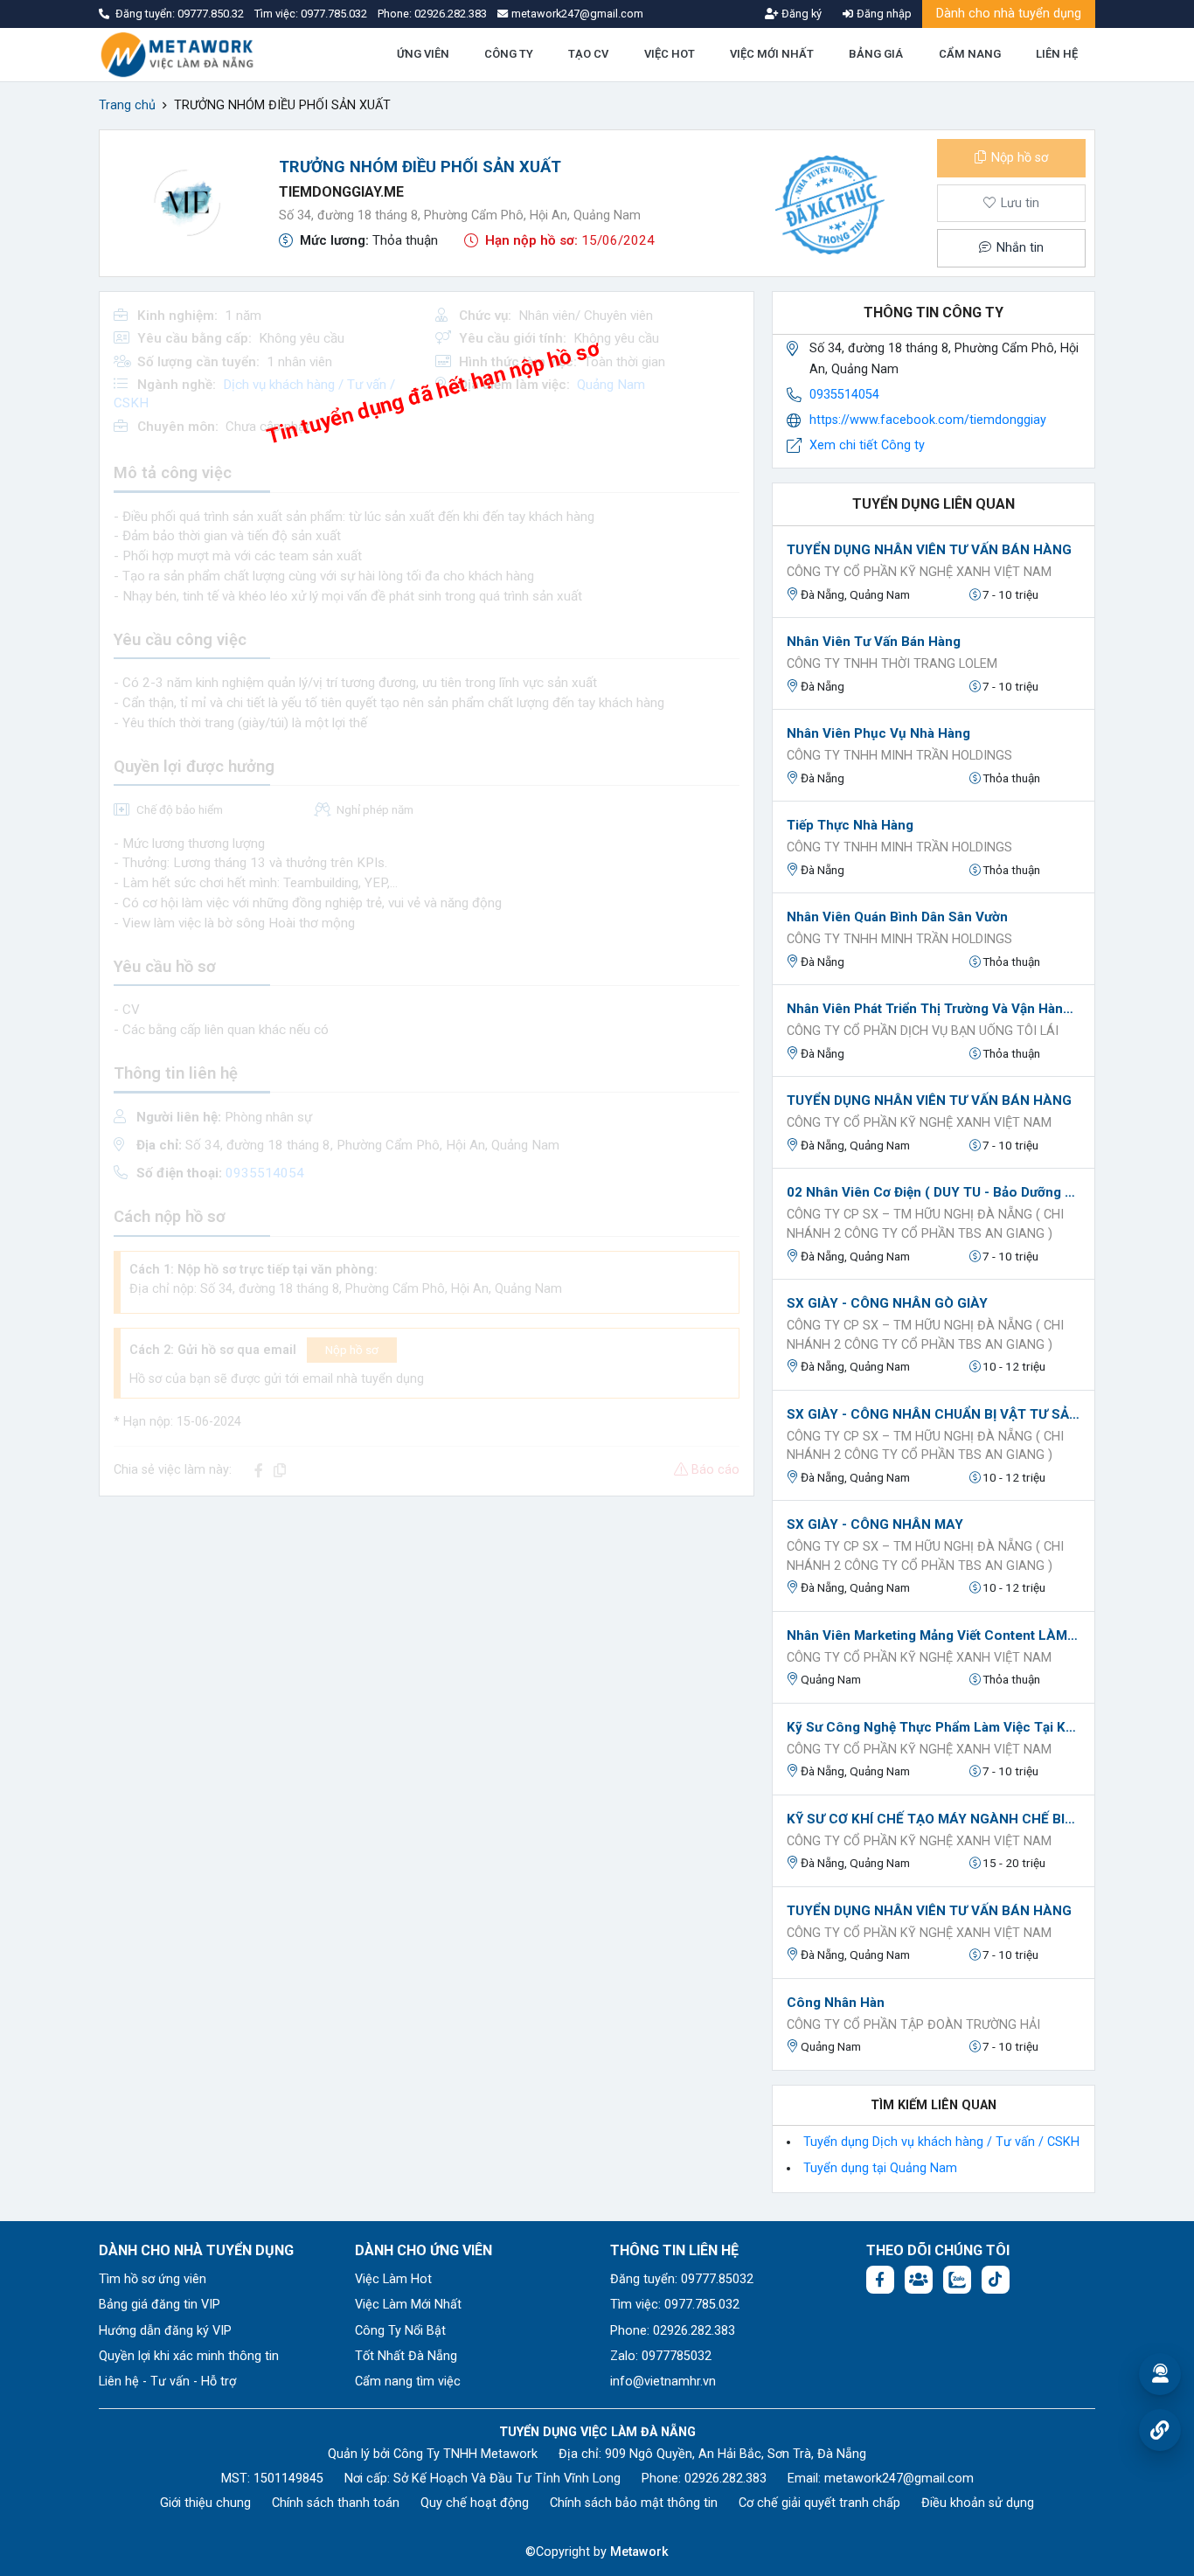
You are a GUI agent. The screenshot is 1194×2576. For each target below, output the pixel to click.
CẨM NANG (970, 54)
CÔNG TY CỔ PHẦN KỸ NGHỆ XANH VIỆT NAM (919, 572)
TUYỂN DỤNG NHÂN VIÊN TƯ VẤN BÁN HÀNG (929, 550)
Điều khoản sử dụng (978, 2503)
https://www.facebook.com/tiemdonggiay (928, 420)
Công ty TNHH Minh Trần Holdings (899, 756)
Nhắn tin (1018, 248)
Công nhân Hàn (836, 2003)
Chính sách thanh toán (336, 2503)
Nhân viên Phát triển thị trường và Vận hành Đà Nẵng (934, 1009)
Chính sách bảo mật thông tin (634, 2503)
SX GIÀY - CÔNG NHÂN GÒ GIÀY (887, 1303)
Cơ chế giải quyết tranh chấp (819, 2503)
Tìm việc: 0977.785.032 (675, 2305)
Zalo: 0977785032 (661, 2356)
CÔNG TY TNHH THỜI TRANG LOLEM (892, 664)
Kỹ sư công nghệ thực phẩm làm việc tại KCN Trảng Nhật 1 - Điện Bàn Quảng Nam (934, 1727)
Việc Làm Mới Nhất (408, 2305)
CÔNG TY (509, 54)
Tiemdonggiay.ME (341, 192)
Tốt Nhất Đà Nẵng (406, 2356)
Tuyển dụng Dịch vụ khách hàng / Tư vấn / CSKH (941, 2142)
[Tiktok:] (996, 2280)
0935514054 (844, 395)
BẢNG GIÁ (876, 54)
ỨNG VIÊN (423, 54)
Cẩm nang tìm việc (408, 2382)
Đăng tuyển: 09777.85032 (682, 2279)
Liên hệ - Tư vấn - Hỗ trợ (167, 2382)
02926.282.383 (451, 14)
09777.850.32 (212, 14)
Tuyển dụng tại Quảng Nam (880, 2168)
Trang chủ (127, 105)
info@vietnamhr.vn (663, 2382)
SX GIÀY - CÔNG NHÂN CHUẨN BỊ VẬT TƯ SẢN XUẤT (934, 1414)
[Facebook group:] (919, 2280)
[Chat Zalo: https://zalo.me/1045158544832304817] (957, 2280)
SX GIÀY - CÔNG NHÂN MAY (875, 1524)
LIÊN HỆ (1057, 54)
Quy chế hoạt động (475, 2503)
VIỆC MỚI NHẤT (772, 54)
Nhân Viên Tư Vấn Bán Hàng (874, 642)
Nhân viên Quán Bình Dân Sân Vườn (897, 917)
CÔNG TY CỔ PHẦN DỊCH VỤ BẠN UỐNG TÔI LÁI (923, 1031)
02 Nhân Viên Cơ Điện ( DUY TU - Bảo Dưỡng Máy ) (934, 1192)
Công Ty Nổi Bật (400, 2331)
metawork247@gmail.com (899, 2479)
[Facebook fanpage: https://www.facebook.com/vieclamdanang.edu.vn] (880, 2280)
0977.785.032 (335, 14)
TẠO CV (588, 54)
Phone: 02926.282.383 (673, 2331)
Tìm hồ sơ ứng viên (153, 2279)
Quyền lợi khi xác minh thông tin (189, 2356)
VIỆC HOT (670, 54)
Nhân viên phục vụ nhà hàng (878, 733)
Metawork (639, 2552)
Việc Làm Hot (393, 2279)
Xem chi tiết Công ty (867, 445)
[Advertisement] (427, 1633)
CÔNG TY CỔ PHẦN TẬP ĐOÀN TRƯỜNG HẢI (913, 2025)
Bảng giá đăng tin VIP (160, 2305)
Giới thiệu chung (205, 2503)
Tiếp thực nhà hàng (850, 825)
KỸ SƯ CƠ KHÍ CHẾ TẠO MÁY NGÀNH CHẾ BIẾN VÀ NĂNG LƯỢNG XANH (934, 1819)
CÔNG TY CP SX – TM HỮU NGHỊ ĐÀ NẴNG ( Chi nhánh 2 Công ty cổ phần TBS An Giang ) (925, 1224)
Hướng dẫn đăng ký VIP (165, 2331)
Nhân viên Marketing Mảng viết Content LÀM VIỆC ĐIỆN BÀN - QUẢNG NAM (934, 1635)
